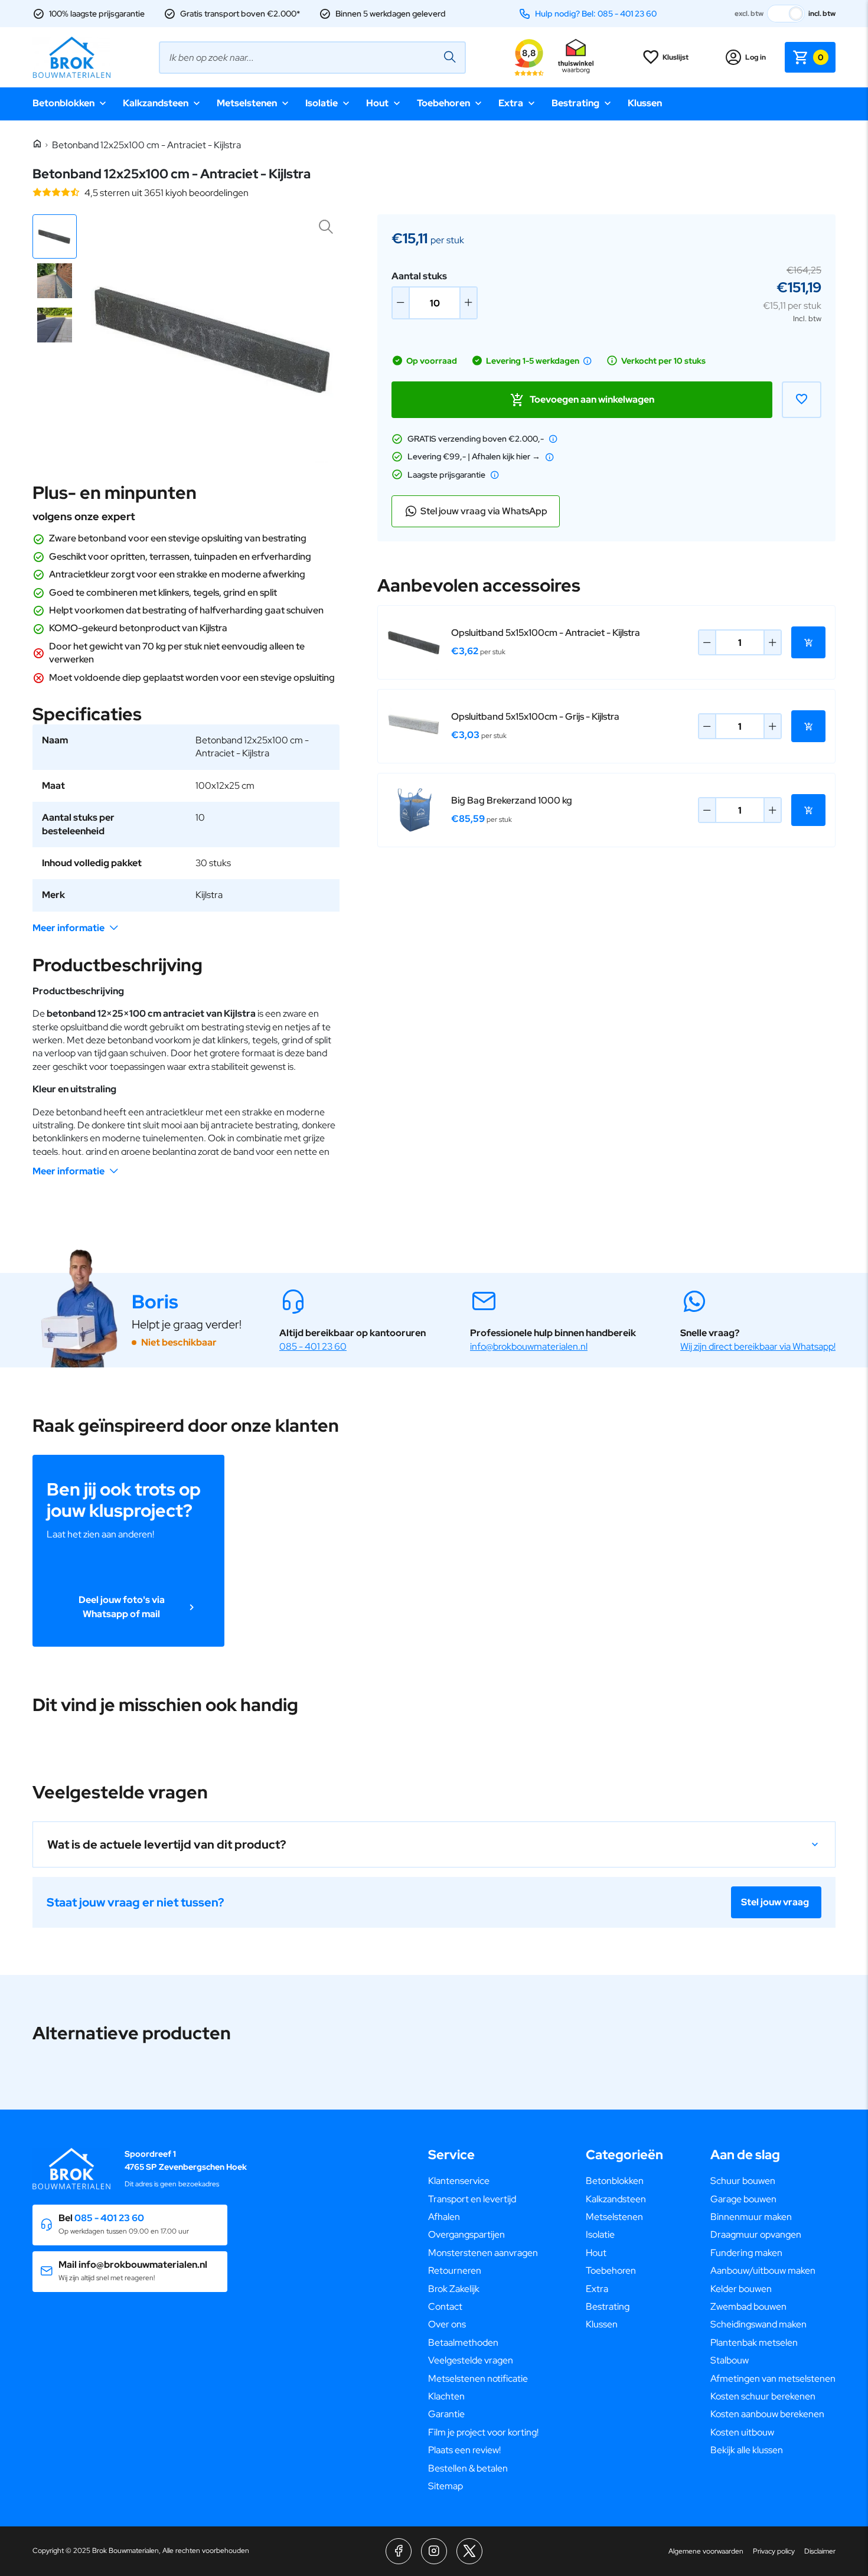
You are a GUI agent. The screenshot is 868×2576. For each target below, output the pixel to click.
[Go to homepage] (71, 57)
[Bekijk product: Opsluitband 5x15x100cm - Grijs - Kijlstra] (415, 726)
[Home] (37, 144)
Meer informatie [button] (68, 928)
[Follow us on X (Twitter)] (469, 2551)
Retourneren (455, 2270)
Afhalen (444, 2217)
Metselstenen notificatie (478, 2379)
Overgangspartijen (466, 2234)
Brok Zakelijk (454, 2289)
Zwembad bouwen (748, 2306)
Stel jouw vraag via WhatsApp (484, 511)
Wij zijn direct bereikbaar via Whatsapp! (758, 1346)
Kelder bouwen (741, 2289)
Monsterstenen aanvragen (483, 2253)
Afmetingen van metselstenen (773, 2379)
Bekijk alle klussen (747, 2450)
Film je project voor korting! (483, 2432)
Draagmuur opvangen (756, 2234)
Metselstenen (247, 103)
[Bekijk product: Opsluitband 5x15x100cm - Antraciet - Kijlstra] (415, 642)
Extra (511, 103)
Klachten (446, 2396)
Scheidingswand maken (758, 2324)
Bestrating (575, 103)
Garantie (446, 2414)
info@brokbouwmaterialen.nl (529, 1346)
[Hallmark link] (576, 57)
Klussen (645, 103)
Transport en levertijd (472, 2199)
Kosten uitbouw (742, 2432)
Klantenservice (459, 2181)
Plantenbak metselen (754, 2342)
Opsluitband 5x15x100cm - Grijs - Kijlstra (535, 716)
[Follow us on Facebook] (399, 2551)
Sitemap (446, 2486)
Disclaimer (820, 2551)
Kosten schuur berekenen (763, 2396)
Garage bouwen (743, 2199)
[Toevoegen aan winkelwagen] (808, 642)
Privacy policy (774, 2551)
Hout (377, 103)
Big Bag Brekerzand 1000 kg (512, 800)
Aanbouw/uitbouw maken (763, 2270)
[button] (55, 236)
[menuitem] (483, 2181)
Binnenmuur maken (751, 2217)
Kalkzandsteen (156, 103)
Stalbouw (730, 2360)
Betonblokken (63, 103)
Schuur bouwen (743, 2181)
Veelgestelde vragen (471, 2360)
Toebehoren (443, 103)
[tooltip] (588, 361)
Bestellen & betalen (468, 2468)
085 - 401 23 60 (313, 1346)
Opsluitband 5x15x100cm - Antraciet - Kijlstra (546, 633)
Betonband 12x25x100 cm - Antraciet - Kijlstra (146, 145)
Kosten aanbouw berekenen (767, 2414)
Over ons (447, 2324)
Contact (445, 2306)
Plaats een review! (464, 2450)
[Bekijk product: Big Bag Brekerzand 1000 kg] (415, 810)
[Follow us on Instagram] (434, 2551)
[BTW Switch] (786, 14)
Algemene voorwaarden (706, 2551)
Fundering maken (746, 2253)
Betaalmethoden (463, 2342)
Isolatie (322, 103)
